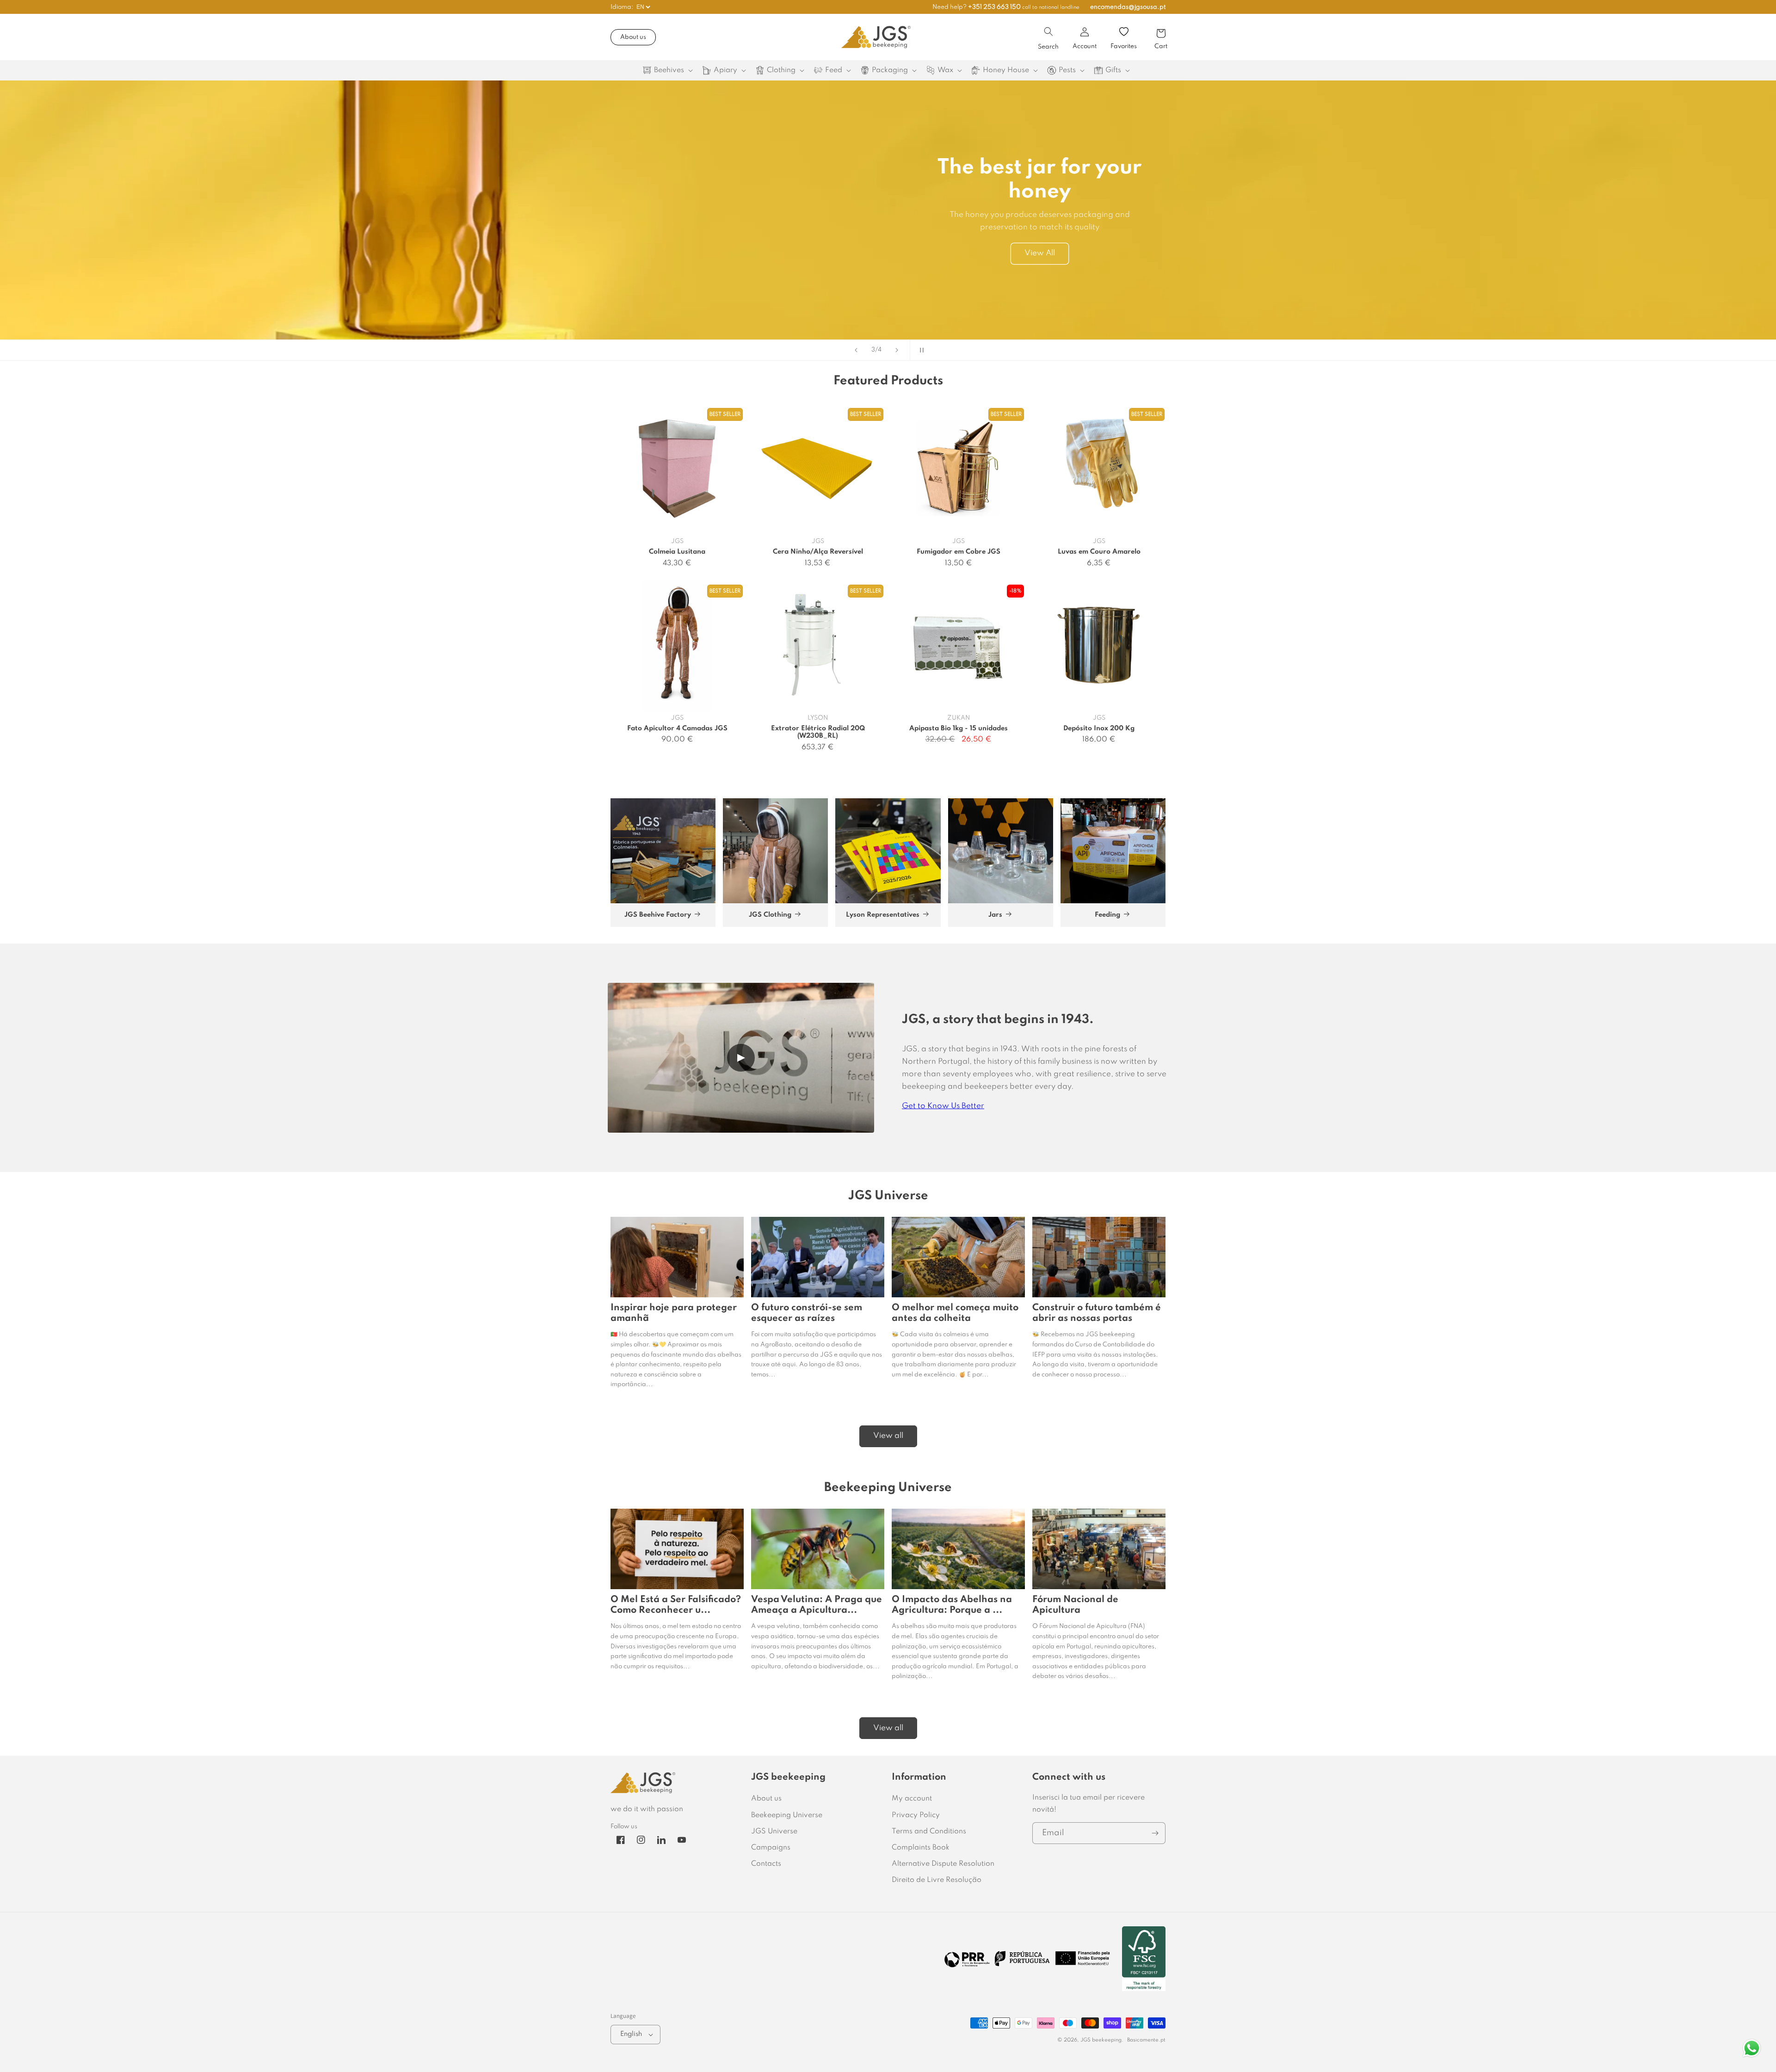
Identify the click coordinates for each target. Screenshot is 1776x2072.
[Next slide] (897, 350)
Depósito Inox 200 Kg (1099, 728)
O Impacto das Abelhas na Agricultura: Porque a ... (952, 1605)
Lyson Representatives (883, 915)
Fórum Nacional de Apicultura (1075, 1605)
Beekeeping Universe (787, 1815)
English (631, 2034)
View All (1040, 253)
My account (912, 1799)
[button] (1048, 31)
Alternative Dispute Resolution (943, 1864)
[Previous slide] (856, 350)
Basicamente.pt (1146, 2040)
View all (888, 1436)
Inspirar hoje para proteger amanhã (674, 1313)
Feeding (1107, 915)
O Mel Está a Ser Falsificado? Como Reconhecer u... (676, 1605)
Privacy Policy (916, 1815)
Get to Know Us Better (943, 1106)
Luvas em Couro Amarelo (1099, 552)
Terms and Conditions (929, 1831)
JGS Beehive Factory (658, 915)
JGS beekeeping (1101, 2040)
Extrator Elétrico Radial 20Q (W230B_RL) (818, 732)
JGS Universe (774, 1831)
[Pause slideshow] (920, 350)
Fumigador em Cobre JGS (959, 552)
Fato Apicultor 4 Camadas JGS (677, 728)
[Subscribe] (1155, 1833)
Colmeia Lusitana (677, 552)
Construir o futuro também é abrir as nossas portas (1097, 1313)
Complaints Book (921, 1848)
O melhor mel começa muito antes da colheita (955, 1313)
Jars (995, 915)
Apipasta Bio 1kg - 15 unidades (959, 728)
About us (633, 37)
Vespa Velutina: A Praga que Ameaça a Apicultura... (817, 1605)
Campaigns (771, 1848)
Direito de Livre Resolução (937, 1880)
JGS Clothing (770, 915)
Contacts (766, 1864)
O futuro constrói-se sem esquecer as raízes (807, 1313)
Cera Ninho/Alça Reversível (818, 552)
